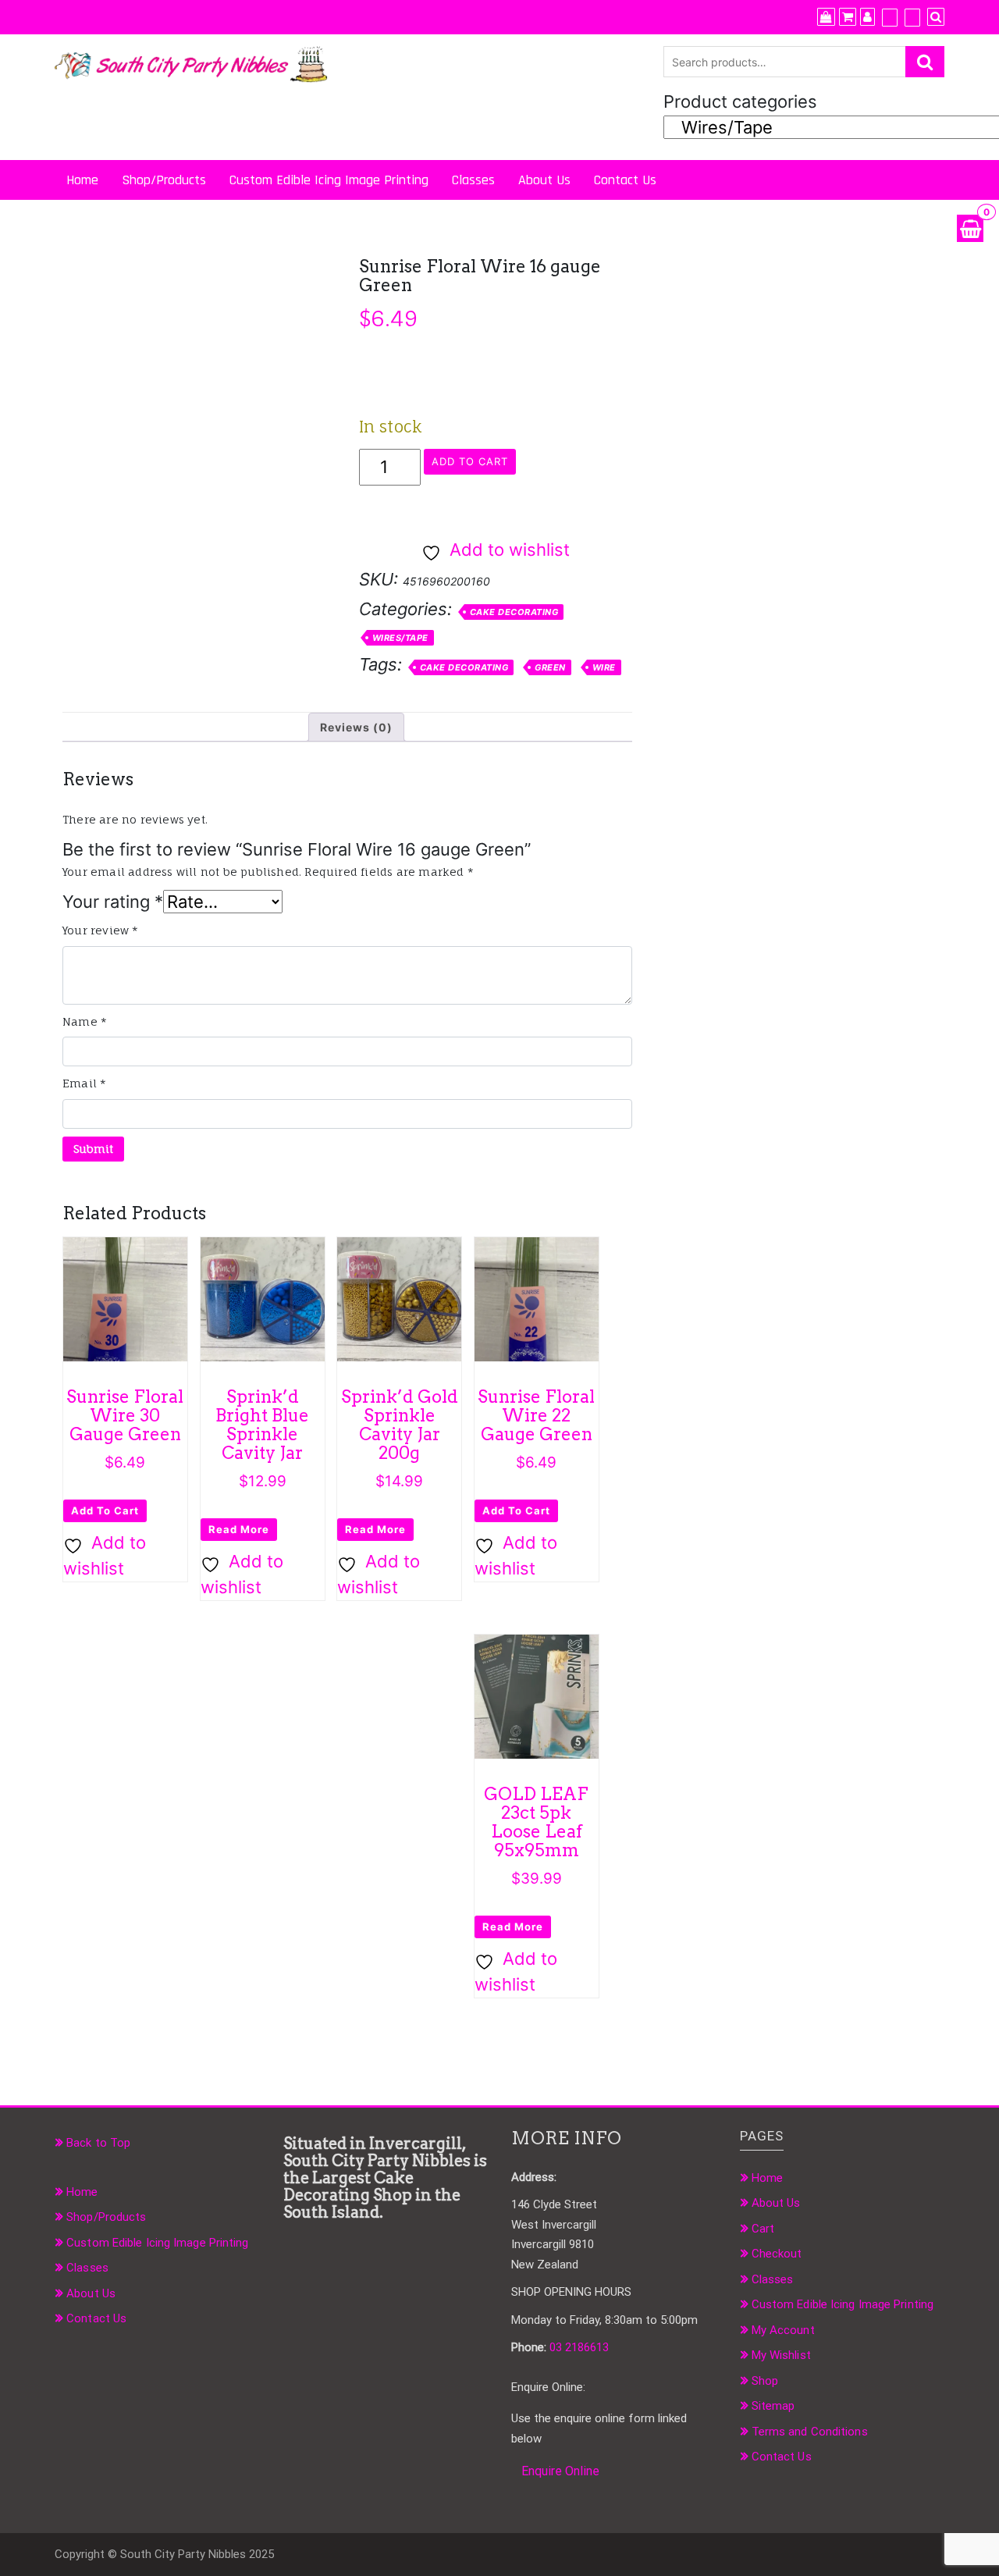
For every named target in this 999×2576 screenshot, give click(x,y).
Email (84, 1083)
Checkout (777, 2254)
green (550, 667)
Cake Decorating (514, 612)
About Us (544, 180)
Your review (101, 930)
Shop (765, 2381)
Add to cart (470, 461)
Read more (239, 1529)
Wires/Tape (400, 638)
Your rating (113, 902)
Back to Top (98, 2143)
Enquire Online (560, 2471)
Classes (473, 180)
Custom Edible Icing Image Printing (329, 180)
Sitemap (773, 2406)
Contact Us (625, 180)
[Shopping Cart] (970, 228)
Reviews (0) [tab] (356, 727)
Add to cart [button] (105, 1510)
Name (85, 1021)
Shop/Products (164, 180)
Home (82, 180)
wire (604, 667)
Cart (763, 2229)
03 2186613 (579, 2347)
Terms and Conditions (810, 2432)
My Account (783, 2330)
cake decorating (464, 667)
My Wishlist (781, 2355)
